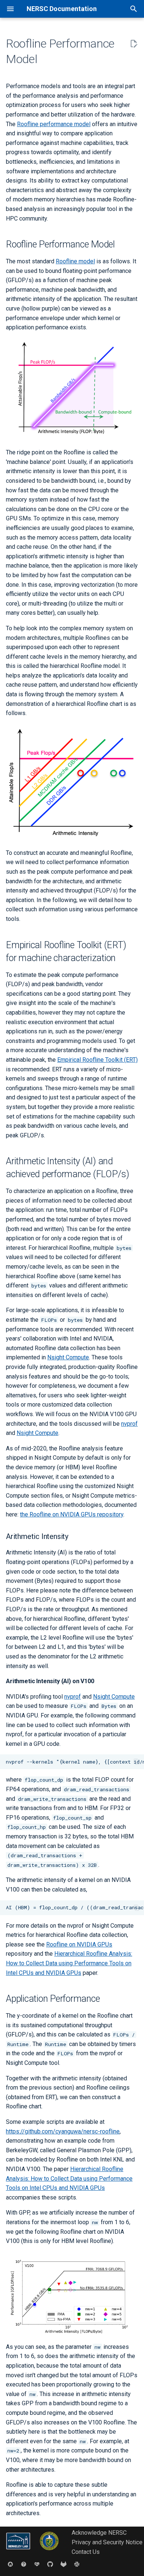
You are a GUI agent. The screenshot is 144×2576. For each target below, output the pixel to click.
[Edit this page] (134, 44)
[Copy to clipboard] (137, 1762)
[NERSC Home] (10, 2564)
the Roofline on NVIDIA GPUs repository (72, 1514)
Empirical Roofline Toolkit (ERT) (97, 1060)
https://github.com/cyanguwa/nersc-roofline (63, 2131)
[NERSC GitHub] (50, 2564)
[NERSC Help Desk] (24, 2564)
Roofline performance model (54, 124)
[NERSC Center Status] (37, 2564)
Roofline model (75, 261)
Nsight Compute (68, 1357)
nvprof (129, 1424)
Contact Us (86, 2552)
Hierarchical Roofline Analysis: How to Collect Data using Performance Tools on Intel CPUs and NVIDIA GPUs (69, 1963)
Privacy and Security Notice (107, 2542)
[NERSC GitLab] (64, 2564)
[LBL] (19, 2552)
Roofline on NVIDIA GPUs (79, 1944)
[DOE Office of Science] (49, 2552)
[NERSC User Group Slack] (77, 2564)
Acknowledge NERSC (99, 2533)
